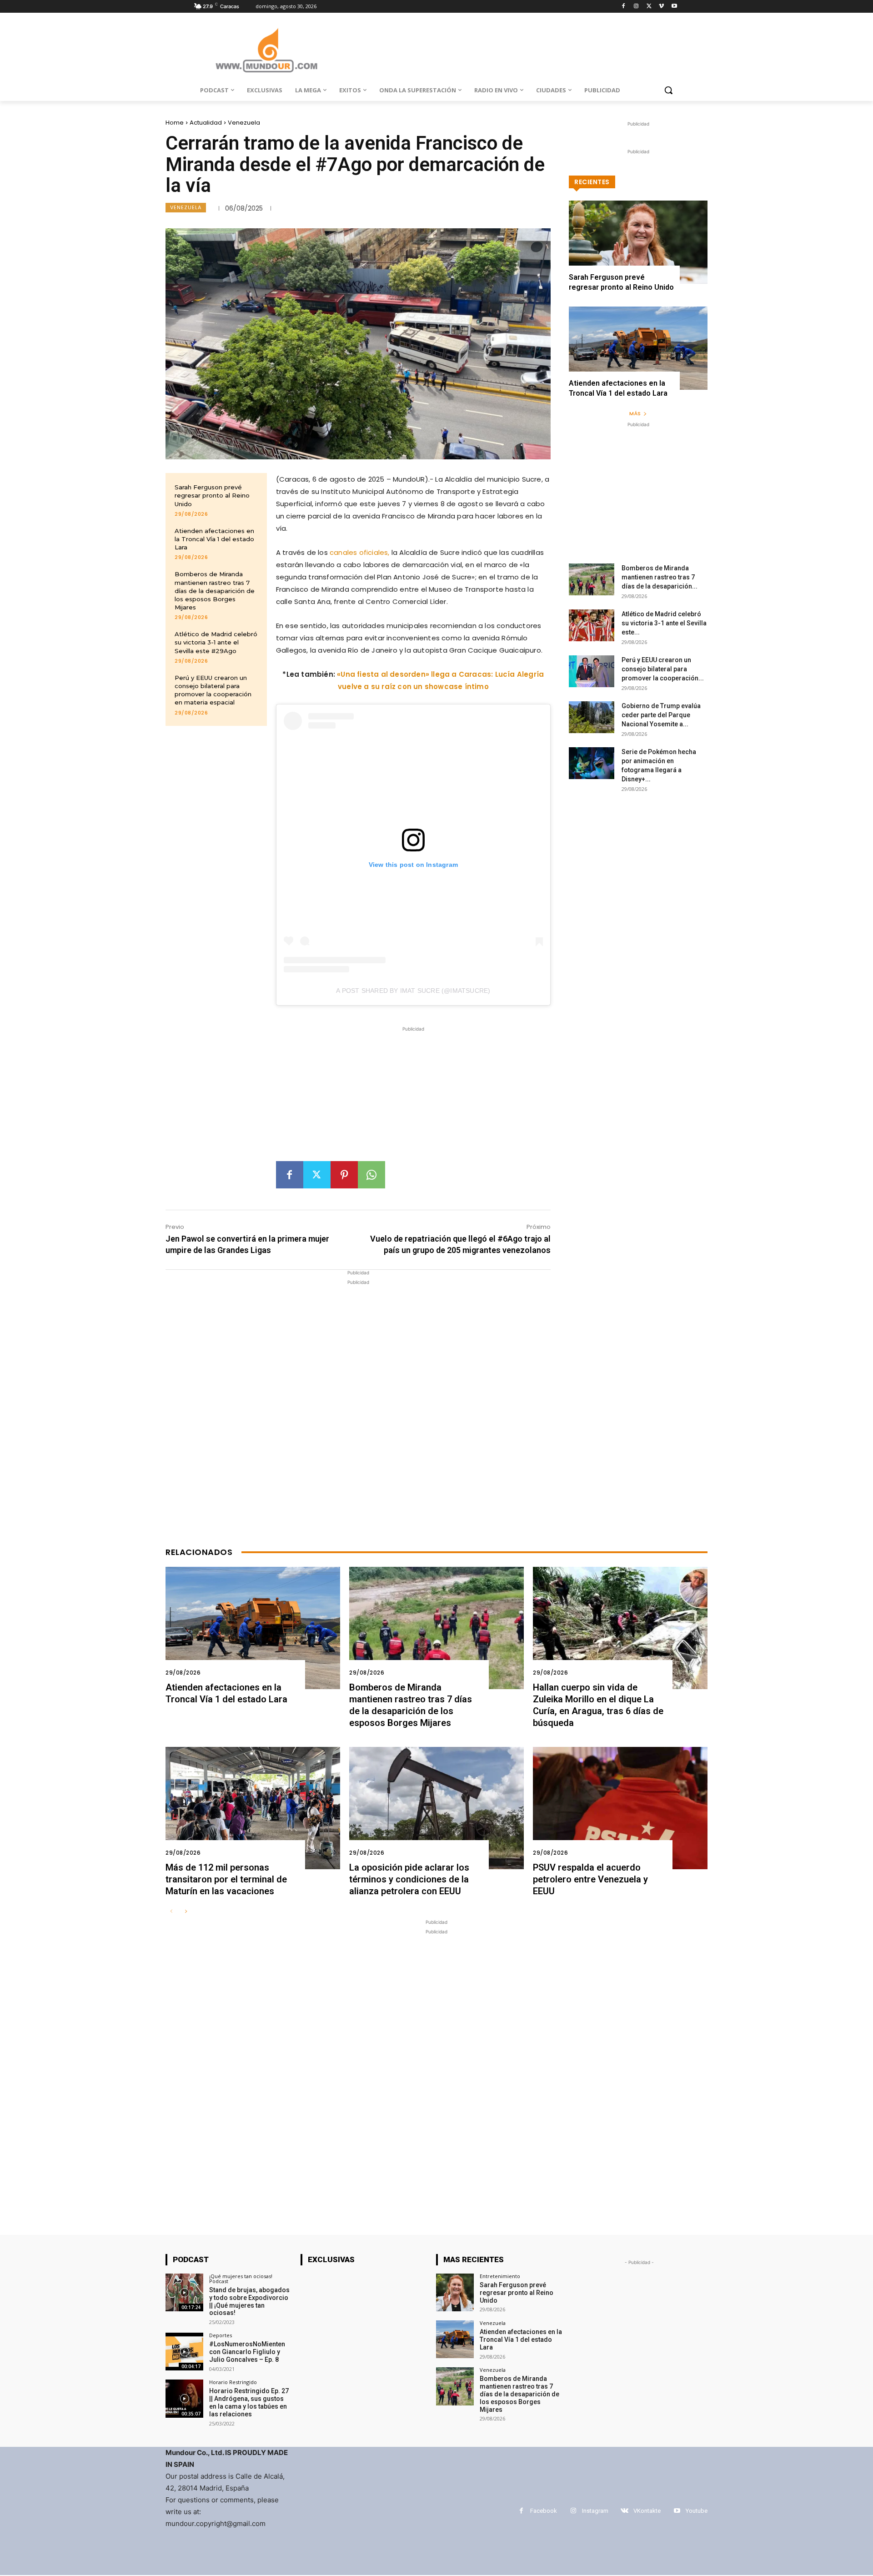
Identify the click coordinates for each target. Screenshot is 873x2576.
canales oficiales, (359, 552)
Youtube (697, 2511)
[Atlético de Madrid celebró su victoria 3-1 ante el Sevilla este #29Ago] (592, 625)
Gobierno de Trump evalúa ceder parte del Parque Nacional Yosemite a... (661, 715)
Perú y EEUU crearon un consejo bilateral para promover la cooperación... (663, 669)
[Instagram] (636, 7)
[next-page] (186, 1912)
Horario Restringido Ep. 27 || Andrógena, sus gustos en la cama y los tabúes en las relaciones (249, 2402)
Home (175, 123)
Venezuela (244, 123)
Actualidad (206, 123)
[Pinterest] (344, 1175)
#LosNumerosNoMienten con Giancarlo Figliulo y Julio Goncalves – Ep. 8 (247, 2352)
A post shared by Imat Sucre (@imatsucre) (413, 991)
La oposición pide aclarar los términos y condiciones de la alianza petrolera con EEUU (409, 1879)
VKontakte (647, 2511)
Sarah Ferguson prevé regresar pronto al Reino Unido (212, 495)
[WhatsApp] (371, 1175)
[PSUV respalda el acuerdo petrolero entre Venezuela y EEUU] (620, 1808)
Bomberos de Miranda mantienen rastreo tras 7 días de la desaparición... (660, 577)
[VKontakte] (625, 2511)
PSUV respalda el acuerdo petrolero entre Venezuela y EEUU (590, 1879)
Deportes (221, 2335)
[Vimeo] (661, 7)
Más (635, 413)
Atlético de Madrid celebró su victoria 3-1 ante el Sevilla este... (664, 623)
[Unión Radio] (266, 50)
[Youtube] (674, 7)
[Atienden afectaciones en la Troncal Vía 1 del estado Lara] (638, 348)
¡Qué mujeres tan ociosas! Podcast (241, 2279)
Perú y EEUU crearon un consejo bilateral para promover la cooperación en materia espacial (213, 690)
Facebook (544, 2511)
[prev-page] (171, 1912)
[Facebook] (624, 7)
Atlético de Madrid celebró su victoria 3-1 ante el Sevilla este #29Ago (216, 642)
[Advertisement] (413, 1097)
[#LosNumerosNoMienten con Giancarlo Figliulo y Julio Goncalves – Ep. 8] (184, 2352)
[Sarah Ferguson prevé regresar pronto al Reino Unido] (638, 242)
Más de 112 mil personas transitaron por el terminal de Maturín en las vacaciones (226, 1879)
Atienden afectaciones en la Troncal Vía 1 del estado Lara (214, 539)
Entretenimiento (500, 2276)
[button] (668, 90)
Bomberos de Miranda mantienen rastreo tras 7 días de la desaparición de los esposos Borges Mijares (215, 591)
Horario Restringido (233, 2382)
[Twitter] (649, 7)
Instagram (595, 2511)
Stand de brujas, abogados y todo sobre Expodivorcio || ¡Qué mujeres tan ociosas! (249, 2301)
